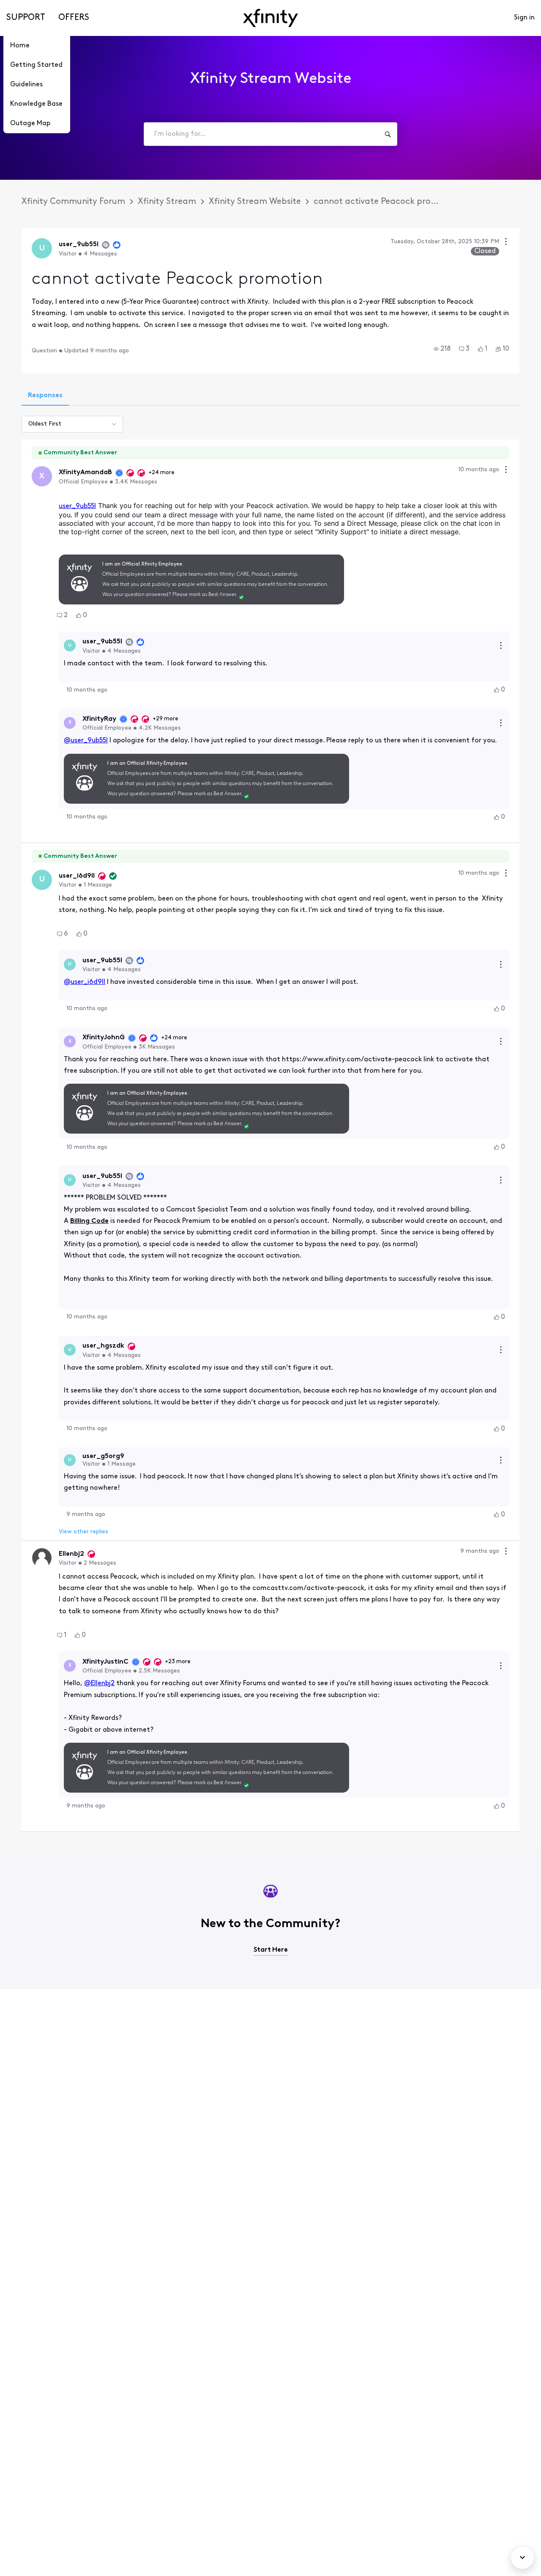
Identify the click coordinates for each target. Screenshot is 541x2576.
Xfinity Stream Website (255, 202)
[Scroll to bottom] (522, 2557)
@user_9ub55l (86, 741)
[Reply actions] (501, 645)
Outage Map (30, 124)
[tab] (45, 396)
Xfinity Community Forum (73, 202)
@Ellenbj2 (99, 1683)
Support (26, 18)
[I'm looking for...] (388, 134)
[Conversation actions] (506, 243)
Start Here (271, 1950)
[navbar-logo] (270, 18)
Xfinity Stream (167, 202)
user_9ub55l (77, 506)
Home (20, 46)
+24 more (161, 473)
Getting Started (36, 65)
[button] (442, 349)
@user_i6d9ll (85, 982)
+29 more (165, 719)
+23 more (178, 1662)
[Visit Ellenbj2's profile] (42, 1558)
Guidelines (26, 85)
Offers (74, 18)
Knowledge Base (36, 104)
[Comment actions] (506, 471)
